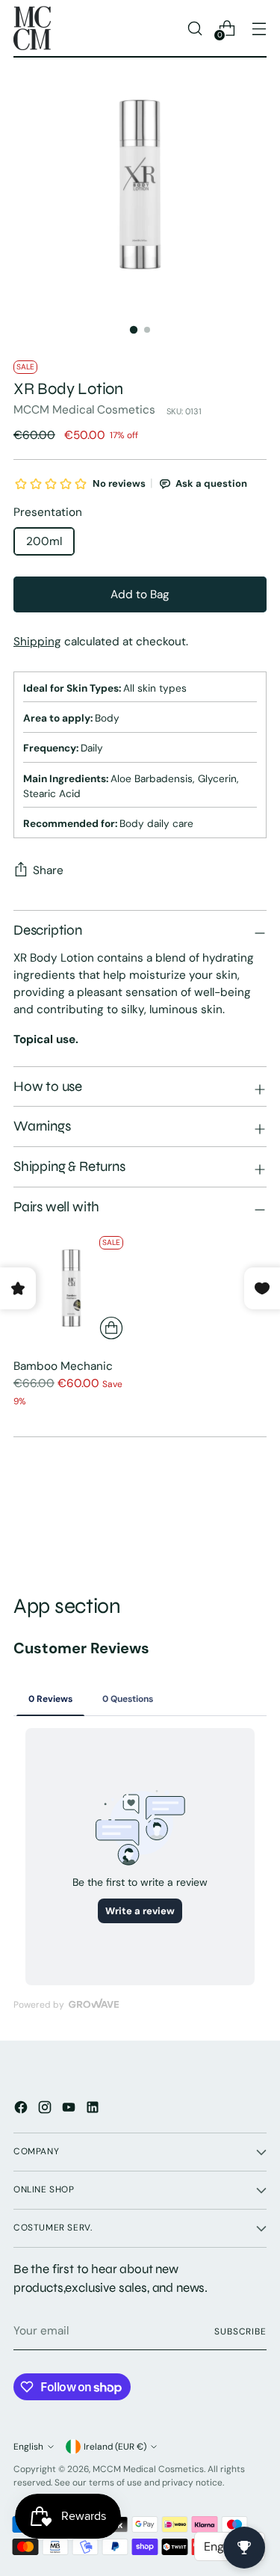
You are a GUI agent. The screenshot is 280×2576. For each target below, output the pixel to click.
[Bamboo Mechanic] (71, 1288)
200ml (44, 541)
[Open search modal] (195, 28)
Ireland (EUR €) (115, 2447)
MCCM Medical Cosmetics (84, 410)
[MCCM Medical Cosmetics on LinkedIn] (94, 2110)
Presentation (48, 512)
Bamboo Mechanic (63, 1366)
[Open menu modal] (259, 28)
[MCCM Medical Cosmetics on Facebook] (22, 2110)
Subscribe (240, 2331)
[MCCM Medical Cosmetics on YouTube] (70, 2110)
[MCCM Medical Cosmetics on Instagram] (46, 2110)
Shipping (37, 642)
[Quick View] (111, 1328)
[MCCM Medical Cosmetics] (32, 28)
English (28, 2447)
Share (48, 870)
